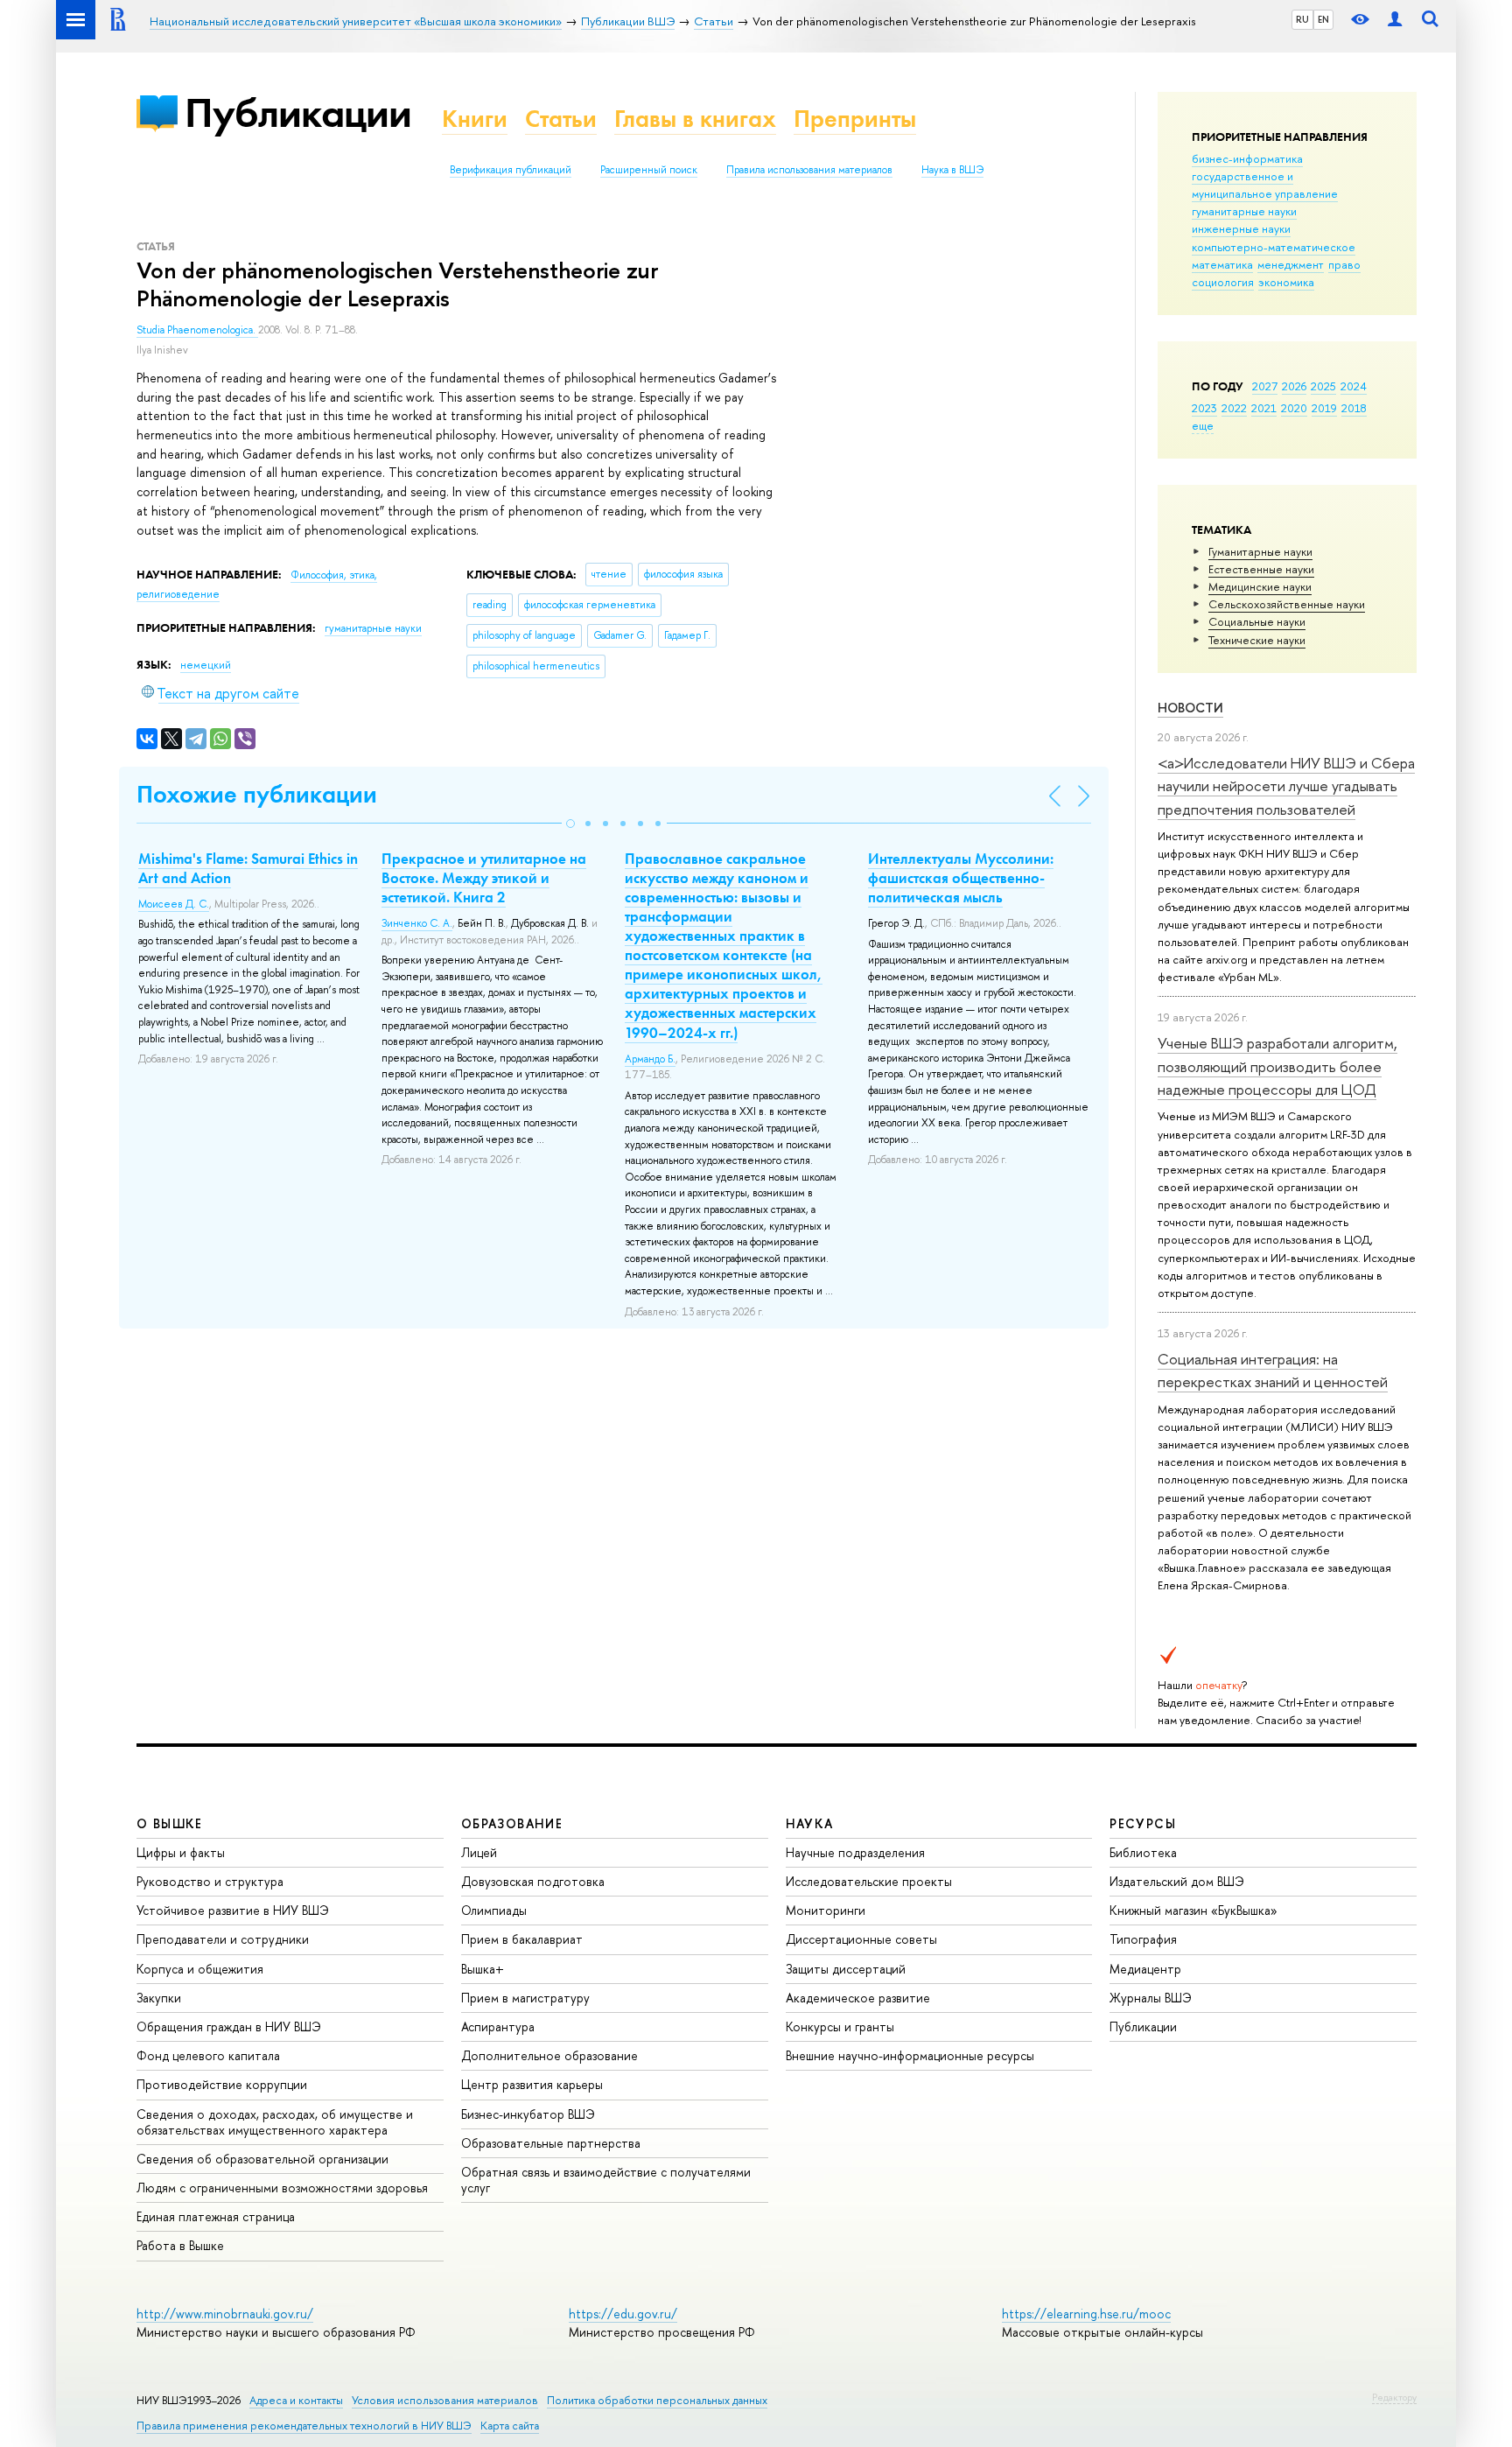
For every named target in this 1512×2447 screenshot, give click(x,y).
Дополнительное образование (549, 2055)
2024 (1354, 386)
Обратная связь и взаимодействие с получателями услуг (606, 2180)
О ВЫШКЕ (170, 1823)
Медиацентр (1145, 1969)
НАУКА (810, 1823)
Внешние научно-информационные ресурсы (910, 2055)
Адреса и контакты (296, 2400)
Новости (1190, 708)
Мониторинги (826, 1910)
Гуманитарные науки (1260, 551)
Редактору (1394, 2397)
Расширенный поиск (649, 170)
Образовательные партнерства (551, 2143)
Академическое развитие (858, 1998)
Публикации (298, 112)
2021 (1264, 408)
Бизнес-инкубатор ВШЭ (528, 2114)
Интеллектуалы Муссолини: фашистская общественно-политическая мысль (961, 878)
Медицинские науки (1260, 586)
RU (1302, 19)
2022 (1234, 408)
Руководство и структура (210, 1881)
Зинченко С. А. (417, 923)
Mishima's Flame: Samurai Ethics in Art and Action (248, 868)
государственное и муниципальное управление (1265, 185)
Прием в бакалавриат (522, 1939)
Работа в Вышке (180, 2245)
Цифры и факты (181, 1852)
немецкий (206, 665)
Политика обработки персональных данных (657, 2400)
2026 (1294, 386)
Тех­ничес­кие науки (1257, 640)
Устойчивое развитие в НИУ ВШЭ (233, 1910)
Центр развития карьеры (532, 2084)
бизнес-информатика (1247, 158)
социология (1223, 282)
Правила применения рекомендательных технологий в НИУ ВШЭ (304, 2426)
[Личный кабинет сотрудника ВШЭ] (1395, 20)
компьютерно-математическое (1274, 247)
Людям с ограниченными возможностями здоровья (282, 2188)
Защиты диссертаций (846, 1969)
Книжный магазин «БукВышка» (1193, 1910)
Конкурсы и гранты (840, 2026)
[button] (570, 824)
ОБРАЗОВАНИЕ (512, 1823)
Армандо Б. (650, 1059)
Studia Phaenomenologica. (197, 330)
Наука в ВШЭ (952, 170)
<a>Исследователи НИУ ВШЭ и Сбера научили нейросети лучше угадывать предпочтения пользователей (1286, 786)
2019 (1324, 408)
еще (1203, 425)
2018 (1354, 408)
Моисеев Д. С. (174, 904)
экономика (1286, 282)
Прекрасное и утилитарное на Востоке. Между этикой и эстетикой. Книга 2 (484, 878)
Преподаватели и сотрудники (223, 1939)
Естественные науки (1261, 569)
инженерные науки (1241, 228)
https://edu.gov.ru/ (623, 2314)
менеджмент (1291, 264)
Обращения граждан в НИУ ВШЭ (229, 2026)
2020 (1294, 408)
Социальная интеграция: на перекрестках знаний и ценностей (1273, 1370)
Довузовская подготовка (533, 1881)
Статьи (561, 119)
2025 (1323, 386)
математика (1222, 264)
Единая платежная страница (216, 2216)
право (1344, 264)
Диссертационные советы (861, 1939)
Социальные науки (1257, 621)
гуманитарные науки (1244, 211)
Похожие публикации (257, 794)
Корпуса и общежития (200, 1969)
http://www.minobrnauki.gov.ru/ (225, 2314)
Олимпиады (494, 1910)
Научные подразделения (855, 1852)
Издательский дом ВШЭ (1177, 1881)
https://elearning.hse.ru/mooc (1086, 2314)
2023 (1204, 408)
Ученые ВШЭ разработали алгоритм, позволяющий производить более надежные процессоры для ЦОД (1277, 1066)
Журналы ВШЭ (1151, 1998)
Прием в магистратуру (525, 1998)
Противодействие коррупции (222, 2084)
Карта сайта (510, 2426)
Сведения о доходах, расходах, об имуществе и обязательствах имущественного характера (275, 2122)
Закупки (159, 1998)
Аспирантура (498, 2026)
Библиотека (1143, 1852)
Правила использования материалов (809, 170)
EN (1323, 19)
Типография (1143, 1939)
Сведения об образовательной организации (262, 2159)
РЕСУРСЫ (1143, 1823)
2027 (1265, 386)
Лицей (479, 1852)
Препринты (855, 119)
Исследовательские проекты (869, 1881)
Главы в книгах (695, 119)
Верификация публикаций (511, 170)
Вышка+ (483, 1969)
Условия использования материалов (445, 2400)
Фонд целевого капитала (208, 2055)
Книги (475, 119)
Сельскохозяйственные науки (1287, 604)
